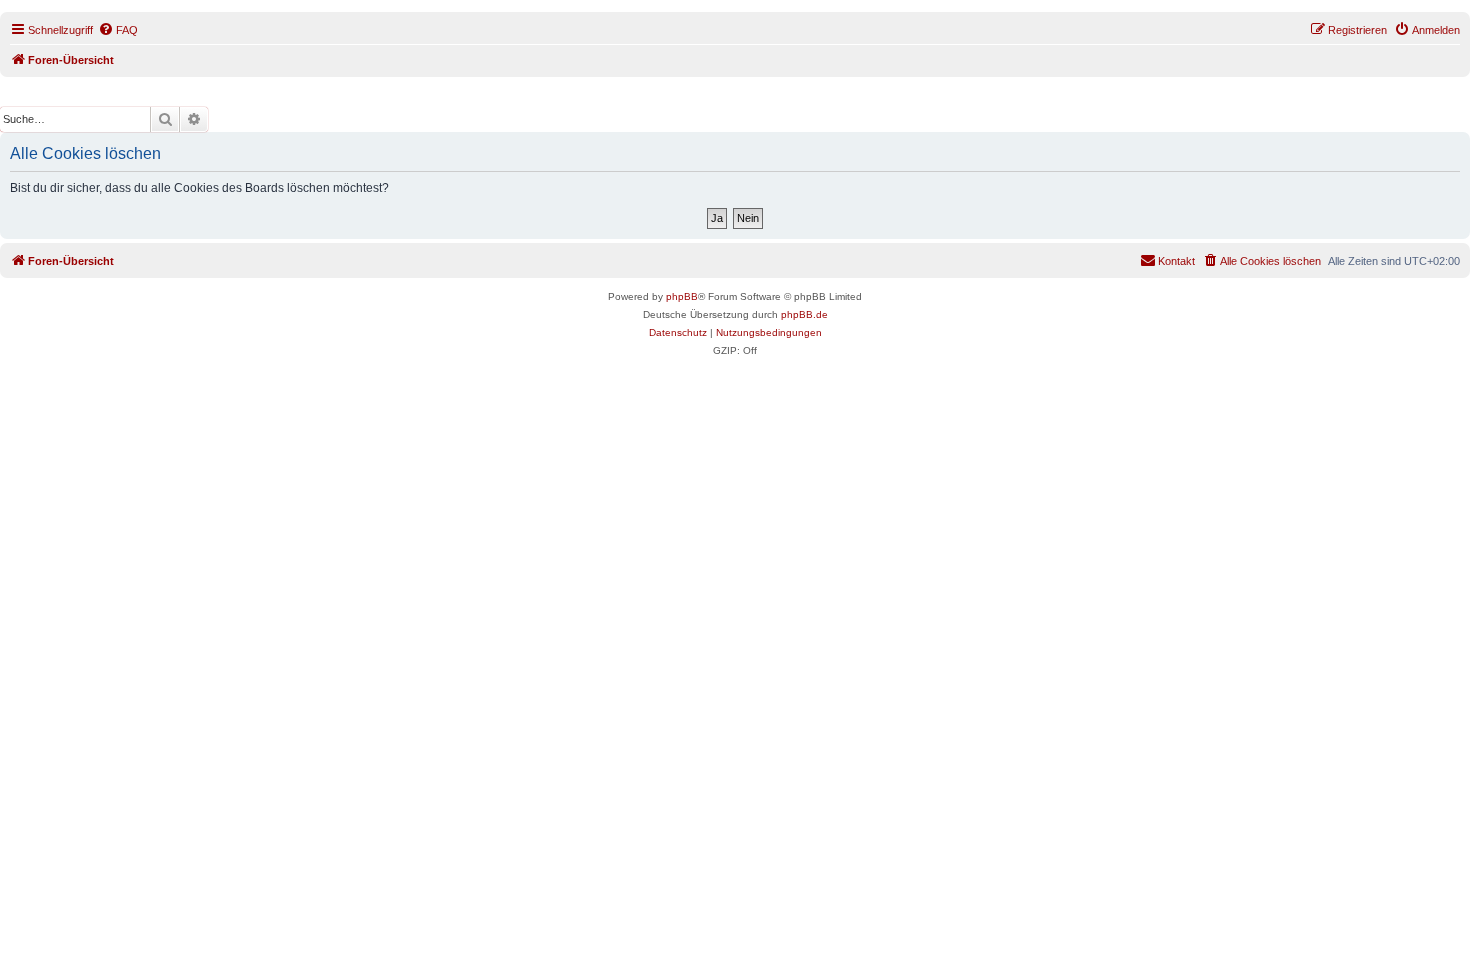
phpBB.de (804, 314)
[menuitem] (118, 30)
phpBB (682, 296)
